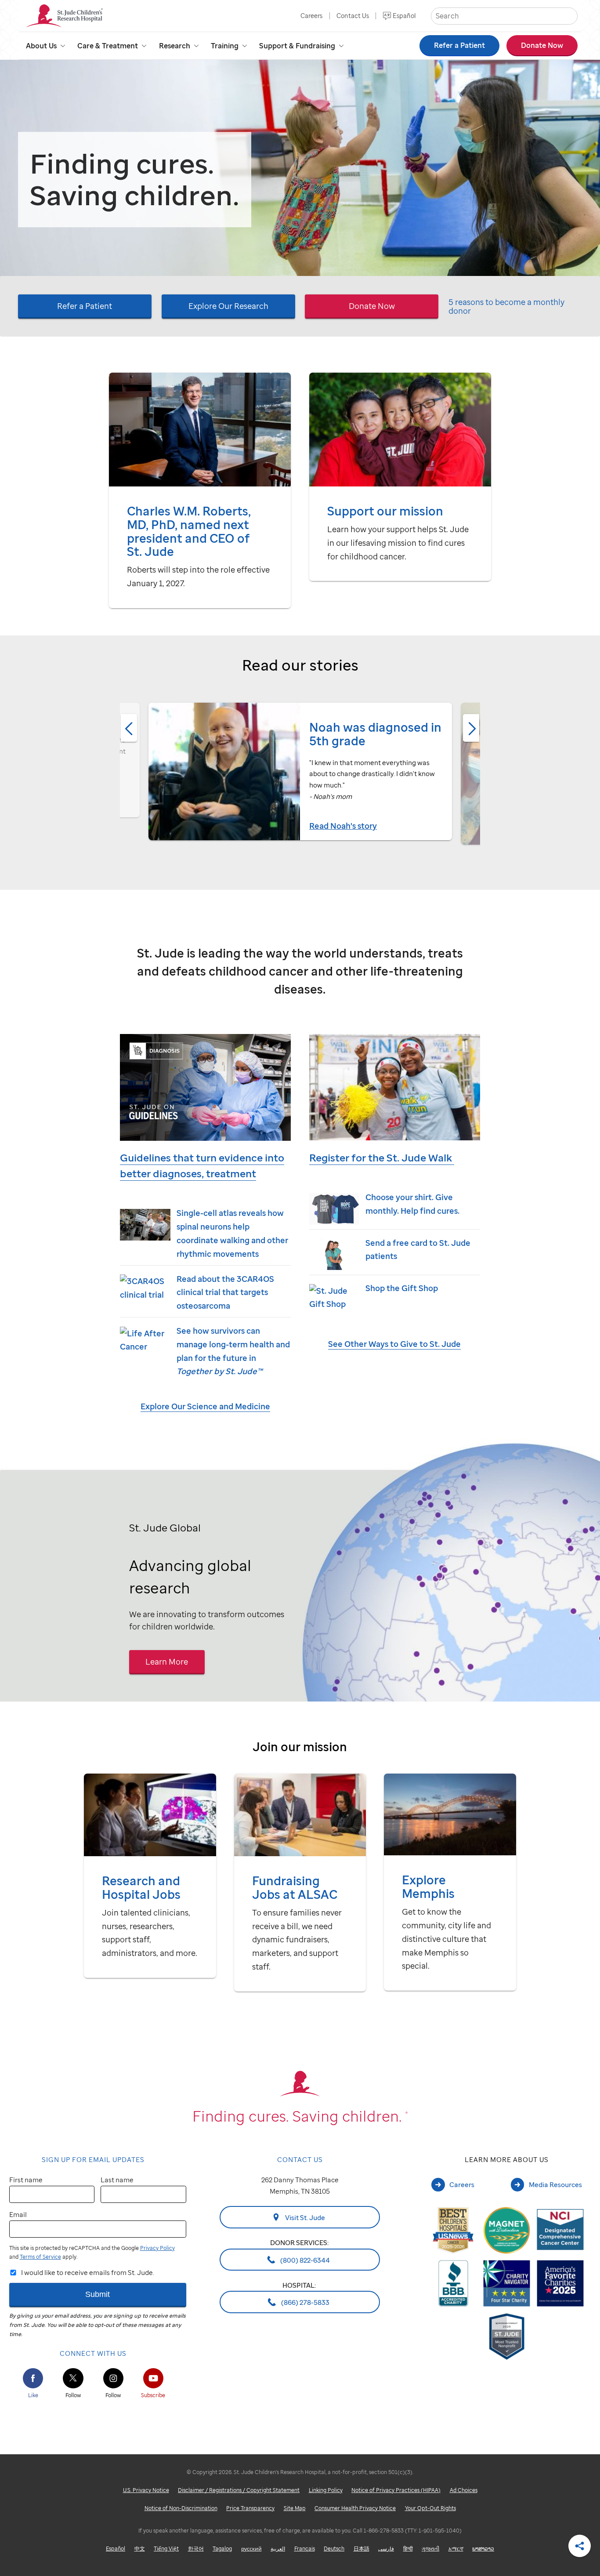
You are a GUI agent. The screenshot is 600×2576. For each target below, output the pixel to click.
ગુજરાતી (430, 2549)
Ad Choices (464, 2490)
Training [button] (225, 46)
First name (26, 2180)
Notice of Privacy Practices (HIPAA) (396, 2490)
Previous (129, 728)
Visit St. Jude (304, 2217)
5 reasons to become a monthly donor (506, 307)
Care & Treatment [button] (108, 46)
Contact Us (353, 16)
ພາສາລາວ (483, 2549)
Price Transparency (250, 2508)
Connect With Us (93, 2353)
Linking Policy (326, 2490)
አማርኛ (456, 2549)
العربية (278, 2549)
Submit (98, 2294)
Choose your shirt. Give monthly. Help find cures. (412, 1204)
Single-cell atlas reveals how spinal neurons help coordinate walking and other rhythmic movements (232, 1233)
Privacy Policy (157, 2248)
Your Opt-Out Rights (430, 2508)
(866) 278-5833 (305, 2302)
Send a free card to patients (418, 1249)
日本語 (361, 2549)
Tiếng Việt (166, 2549)
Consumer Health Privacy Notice (355, 2508)
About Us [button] (41, 46)
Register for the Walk (382, 1158)
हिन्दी (408, 2549)
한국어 (196, 2549)
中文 (140, 2549)
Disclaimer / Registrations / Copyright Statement (239, 2490)
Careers (311, 16)
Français (305, 2549)
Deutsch (334, 2549)
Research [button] (175, 46)
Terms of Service (40, 2257)
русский (251, 2549)
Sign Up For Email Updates (93, 2159)
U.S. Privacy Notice (146, 2490)
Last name (117, 2180)
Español (404, 16)
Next (471, 728)
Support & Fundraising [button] (297, 46)
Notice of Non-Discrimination (181, 2508)
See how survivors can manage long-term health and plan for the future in (233, 1351)
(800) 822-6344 (304, 2260)
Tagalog (222, 2549)
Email (18, 2214)
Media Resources (555, 2184)
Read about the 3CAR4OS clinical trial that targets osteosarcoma (225, 1292)
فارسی (386, 2549)
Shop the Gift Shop (402, 1288)
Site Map (295, 2508)
